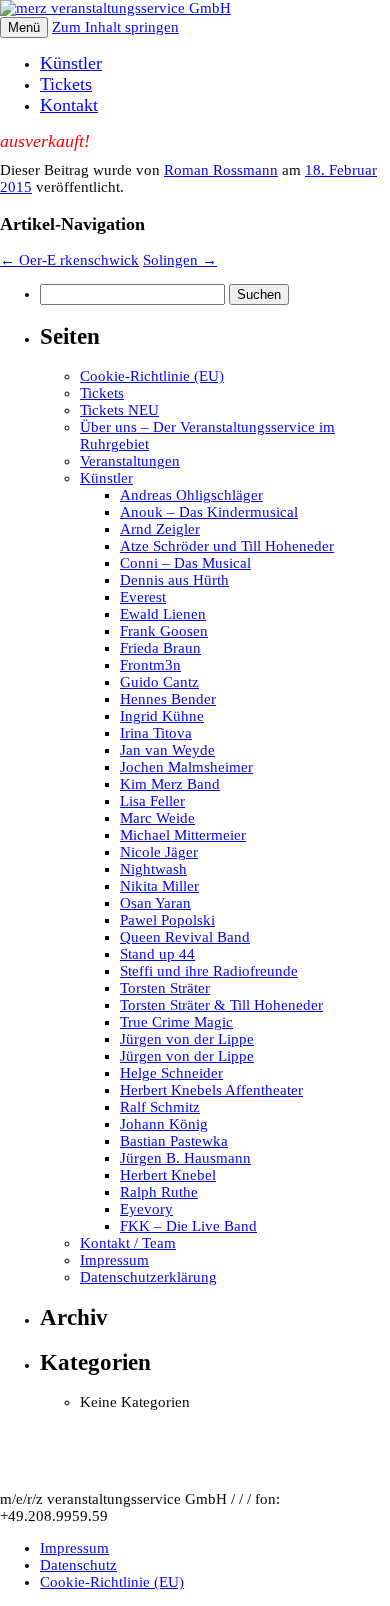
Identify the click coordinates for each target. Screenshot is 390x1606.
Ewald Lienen (163, 614)
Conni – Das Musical (185, 563)
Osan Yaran (155, 903)
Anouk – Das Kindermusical (209, 512)
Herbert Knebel (168, 1175)
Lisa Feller (152, 801)
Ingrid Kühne (162, 716)
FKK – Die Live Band (188, 1226)
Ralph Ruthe (159, 1192)
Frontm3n (150, 665)
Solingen (180, 260)
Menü (24, 27)
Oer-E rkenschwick (69, 260)
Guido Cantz (159, 682)
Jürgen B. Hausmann (185, 1158)
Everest (143, 597)
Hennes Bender (168, 699)
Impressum (114, 1260)
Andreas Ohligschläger (191, 495)
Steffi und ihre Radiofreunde (209, 971)
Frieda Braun (160, 648)
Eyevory (146, 1209)
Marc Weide (157, 818)
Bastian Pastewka (174, 1141)
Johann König (164, 1124)
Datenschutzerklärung (148, 1277)
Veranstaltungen (130, 461)
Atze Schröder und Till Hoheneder (227, 546)
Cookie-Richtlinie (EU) (152, 376)
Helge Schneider (171, 1073)
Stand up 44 (157, 954)
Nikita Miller (159, 886)
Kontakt (69, 105)
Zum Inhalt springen (115, 27)
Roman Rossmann (221, 170)
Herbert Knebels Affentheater (211, 1090)
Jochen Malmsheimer (186, 767)
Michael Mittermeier (183, 835)
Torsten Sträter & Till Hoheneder (221, 1005)
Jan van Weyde (167, 750)
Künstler (71, 63)
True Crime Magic (176, 1022)
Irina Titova (156, 733)
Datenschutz (78, 1565)
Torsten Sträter (165, 988)
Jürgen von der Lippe (187, 1039)
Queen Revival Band (185, 937)
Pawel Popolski (167, 920)
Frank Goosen (164, 631)
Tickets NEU (119, 410)
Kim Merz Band (170, 784)
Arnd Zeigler (160, 529)
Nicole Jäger (159, 852)
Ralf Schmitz (160, 1107)
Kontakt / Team (128, 1243)
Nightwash (153, 869)
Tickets (66, 84)
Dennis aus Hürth (174, 580)
